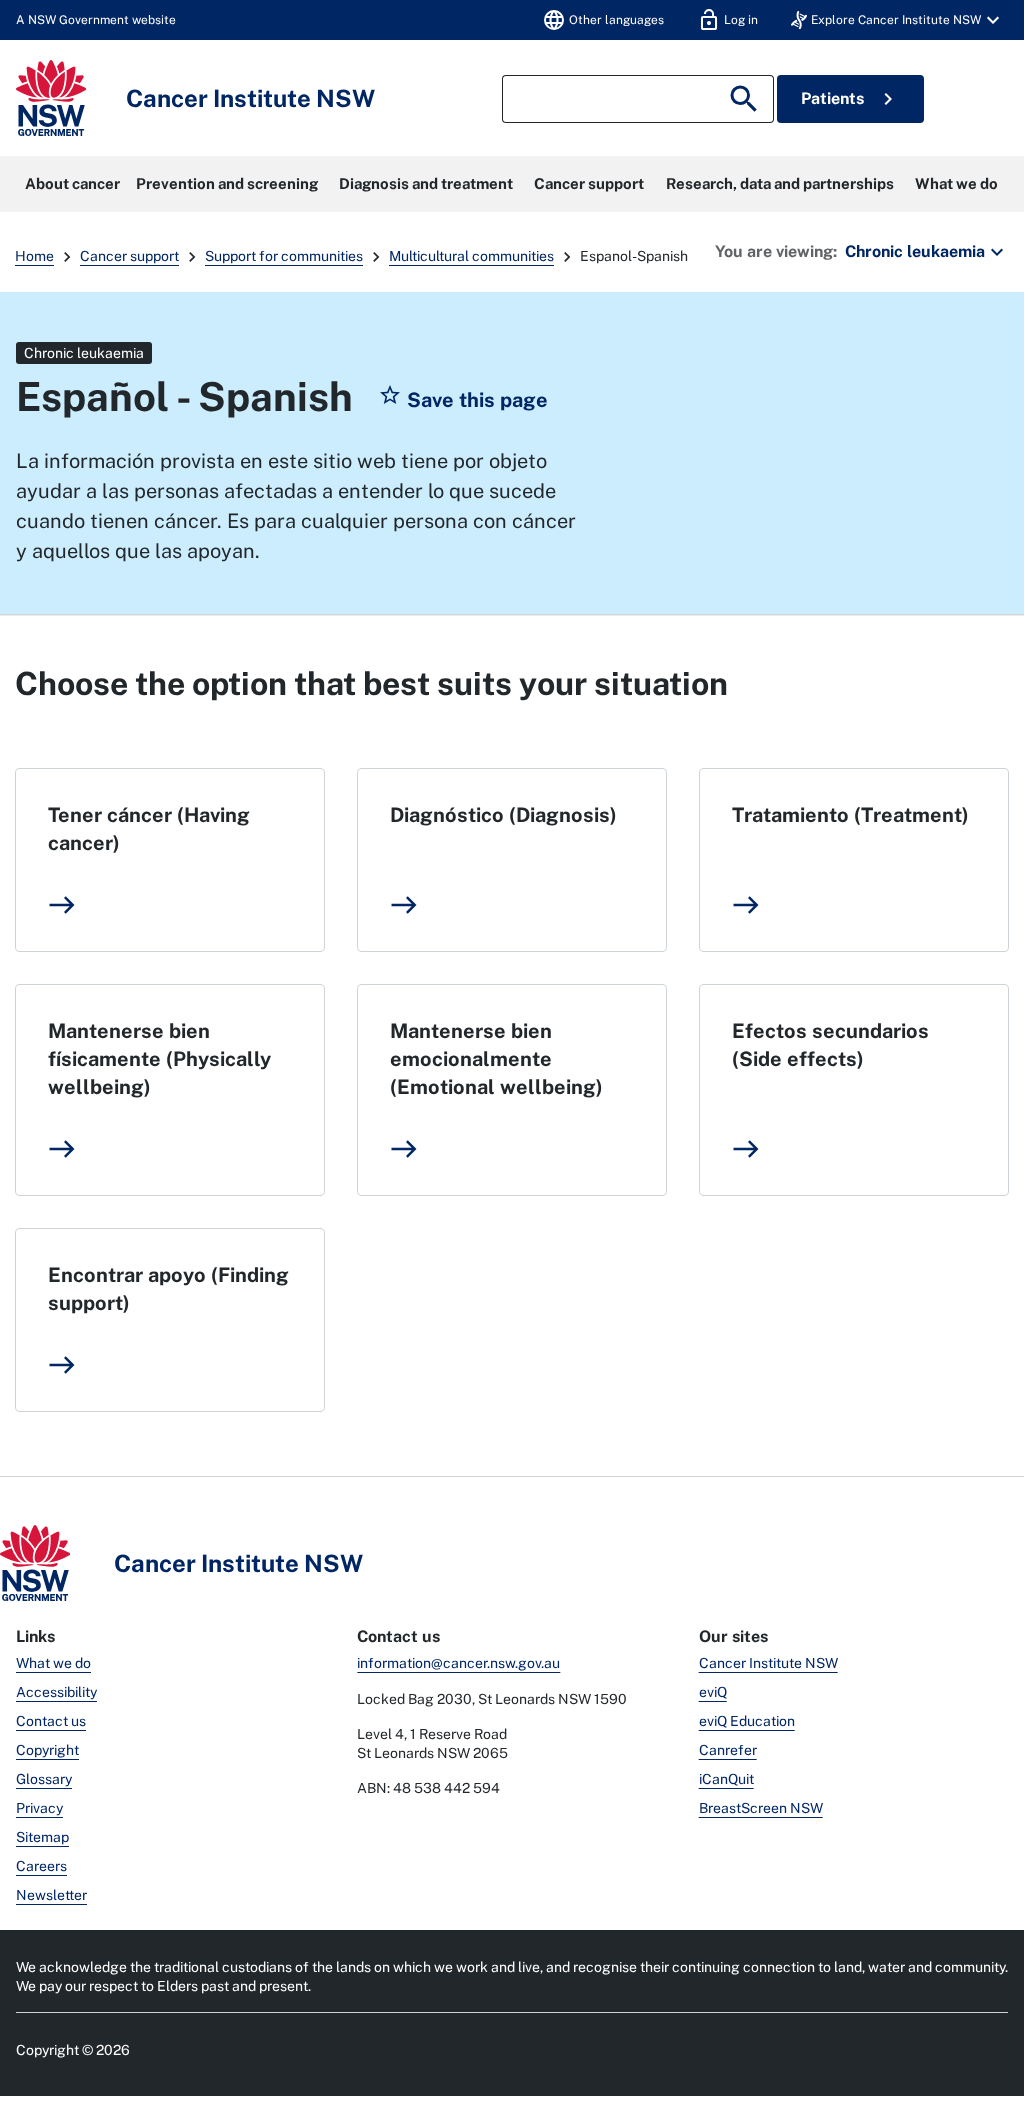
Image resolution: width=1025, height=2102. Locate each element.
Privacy (39, 1808)
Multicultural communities (471, 256)
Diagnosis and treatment (426, 183)
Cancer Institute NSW (768, 1663)
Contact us (51, 1721)
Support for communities (284, 256)
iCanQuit (726, 1779)
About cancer (72, 183)
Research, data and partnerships (780, 183)
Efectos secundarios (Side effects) (830, 1045)
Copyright (47, 1750)
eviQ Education (747, 1721)
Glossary (44, 1779)
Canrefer (728, 1750)
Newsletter (51, 1895)
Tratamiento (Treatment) (850, 815)
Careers (41, 1866)
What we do (956, 183)
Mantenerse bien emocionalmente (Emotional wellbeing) (496, 1059)
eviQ (713, 1692)
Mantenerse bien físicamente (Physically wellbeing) (159, 1059)
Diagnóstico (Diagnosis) (503, 815)
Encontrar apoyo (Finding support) (168, 1289)
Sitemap (42, 1837)
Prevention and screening (227, 183)
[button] (898, 20)
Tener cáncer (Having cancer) (149, 829)
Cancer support (589, 183)
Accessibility (56, 1692)
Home (34, 256)
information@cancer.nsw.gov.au (458, 1663)
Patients (850, 99)
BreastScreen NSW (761, 1808)
